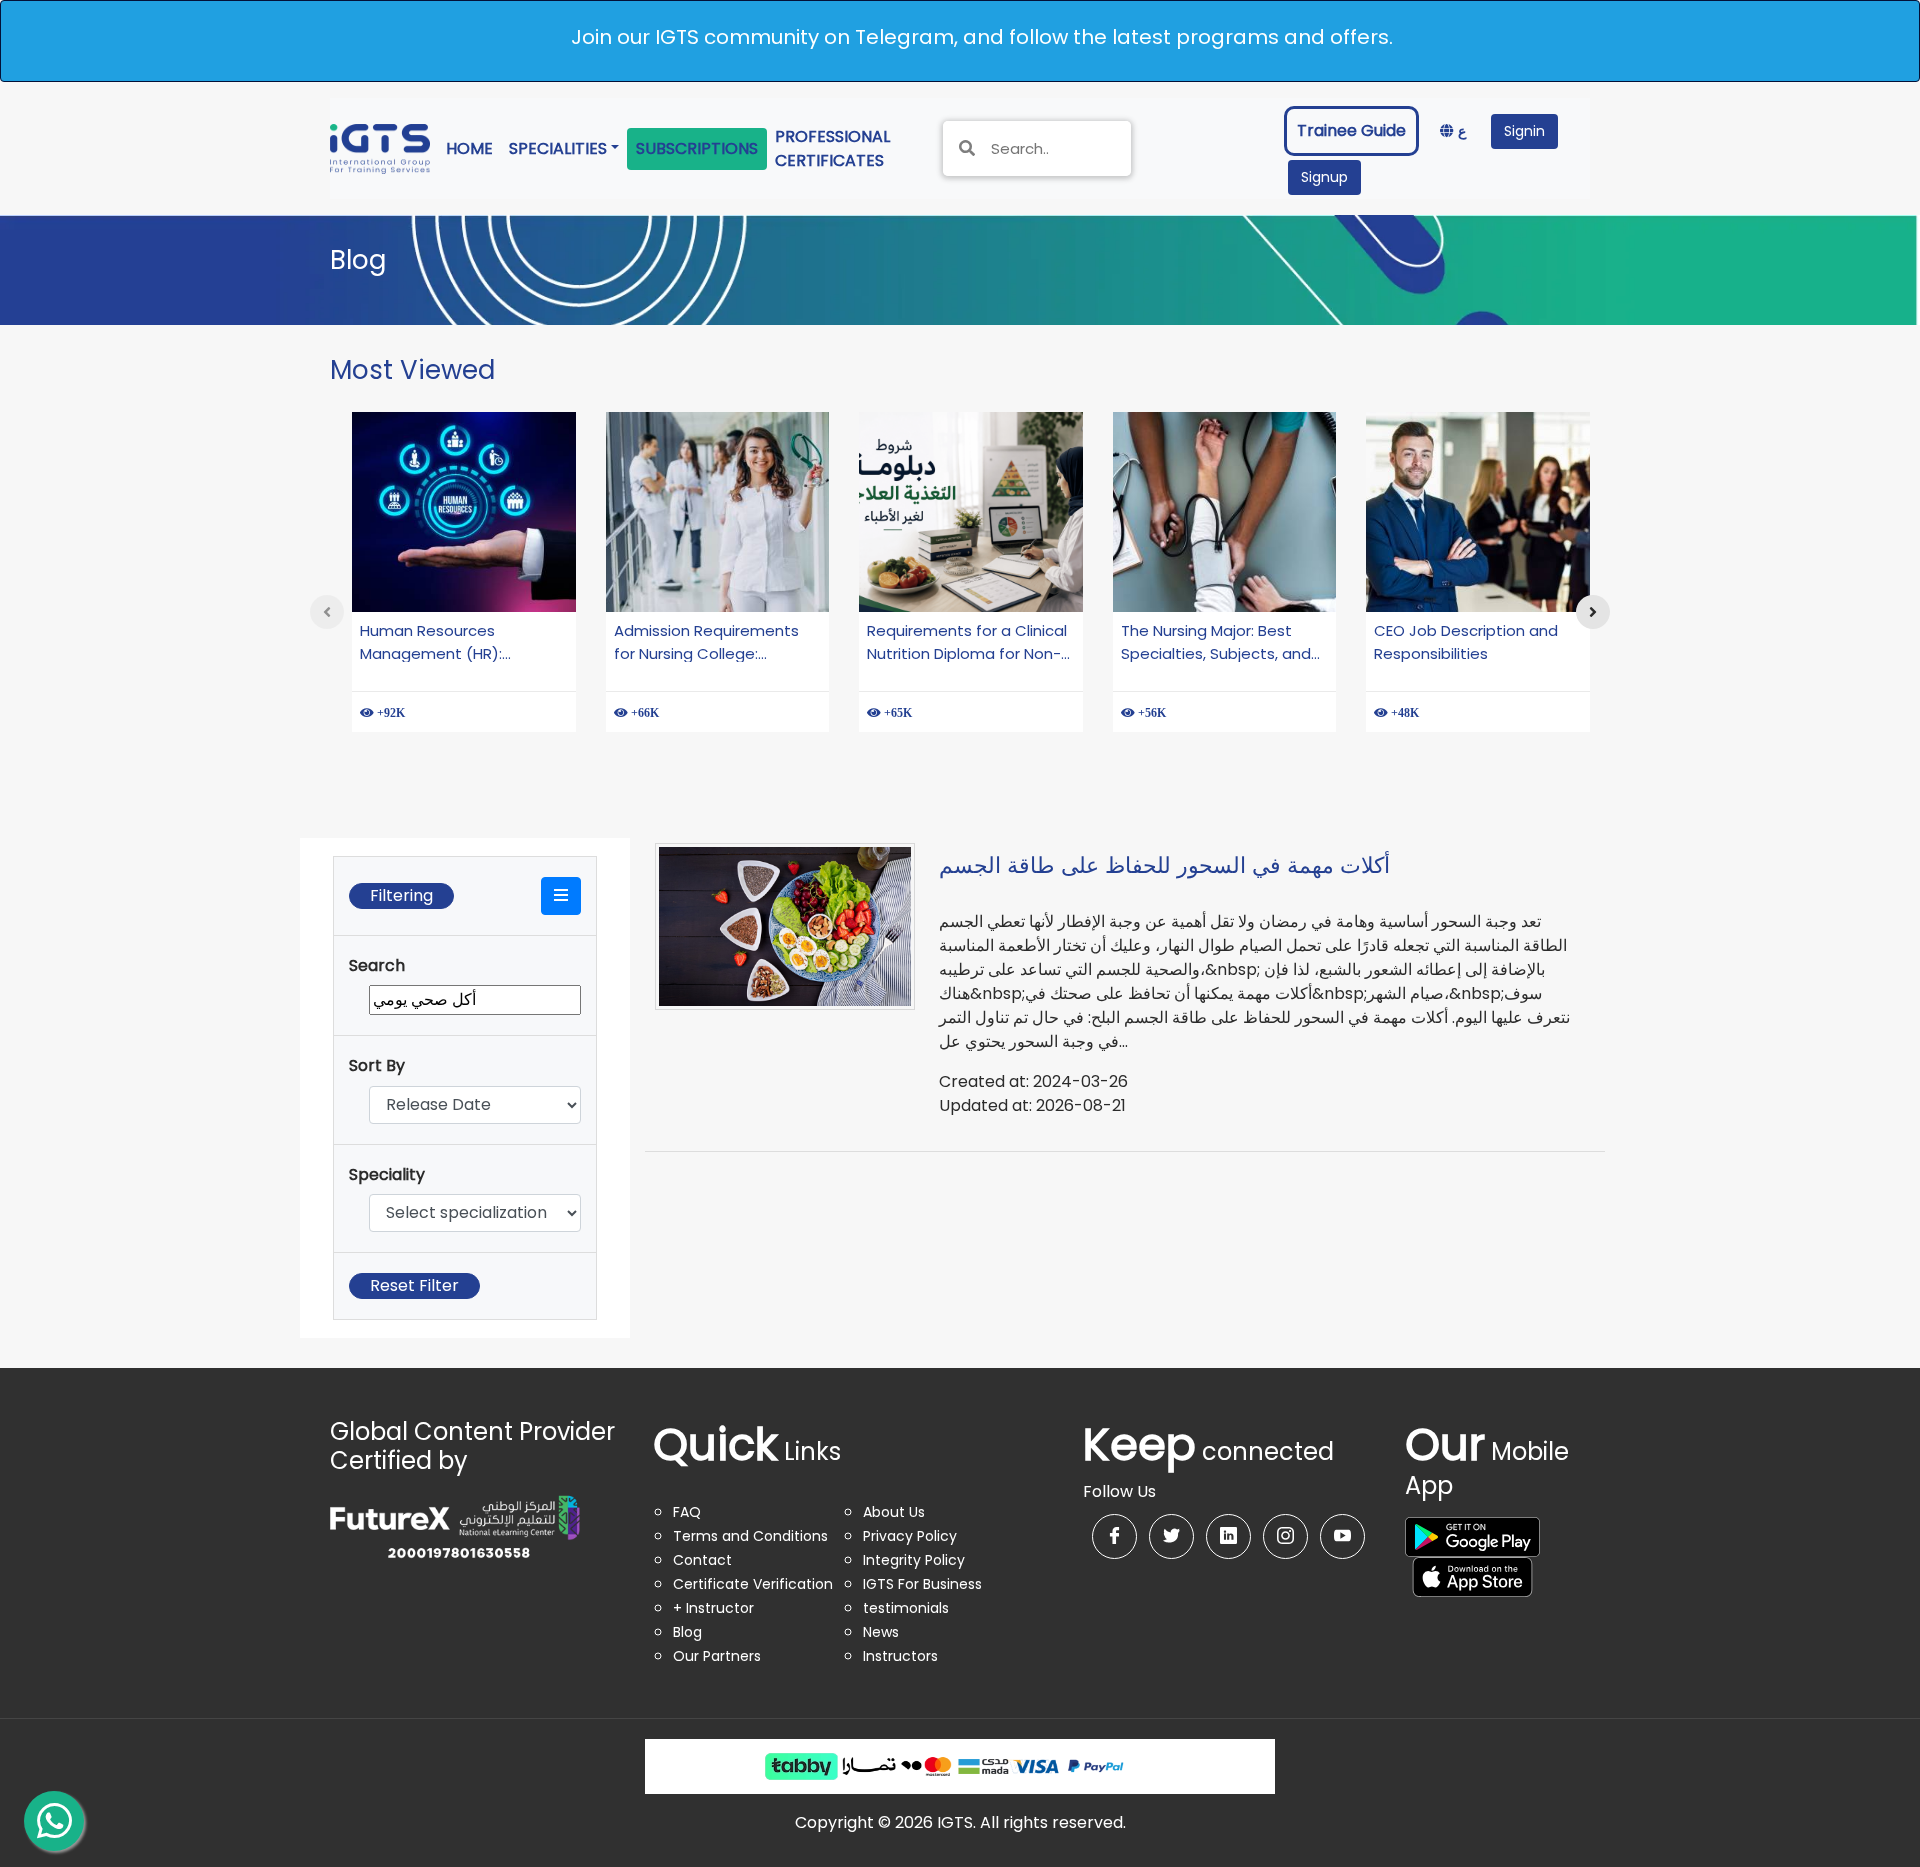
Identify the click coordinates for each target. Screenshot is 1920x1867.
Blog (687, 1632)
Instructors (900, 1656)
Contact (702, 1560)
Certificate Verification (753, 1584)
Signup (1324, 177)
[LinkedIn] (1228, 1536)
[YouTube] (1342, 1536)
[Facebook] (1114, 1536)
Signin (1524, 131)
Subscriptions (697, 148)
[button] (561, 896)
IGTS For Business (922, 1584)
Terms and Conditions (750, 1536)
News (881, 1632)
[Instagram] (1285, 1536)
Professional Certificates (847, 148)
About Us (894, 1512)
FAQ (687, 1512)
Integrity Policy (914, 1560)
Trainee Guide (1351, 130)
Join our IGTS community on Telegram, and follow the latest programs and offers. (982, 37)
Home (473, 148)
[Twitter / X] (1171, 1536)
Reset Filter (414, 1285)
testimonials (906, 1608)
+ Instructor (713, 1608)
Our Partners (717, 1656)
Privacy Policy (910, 1536)
